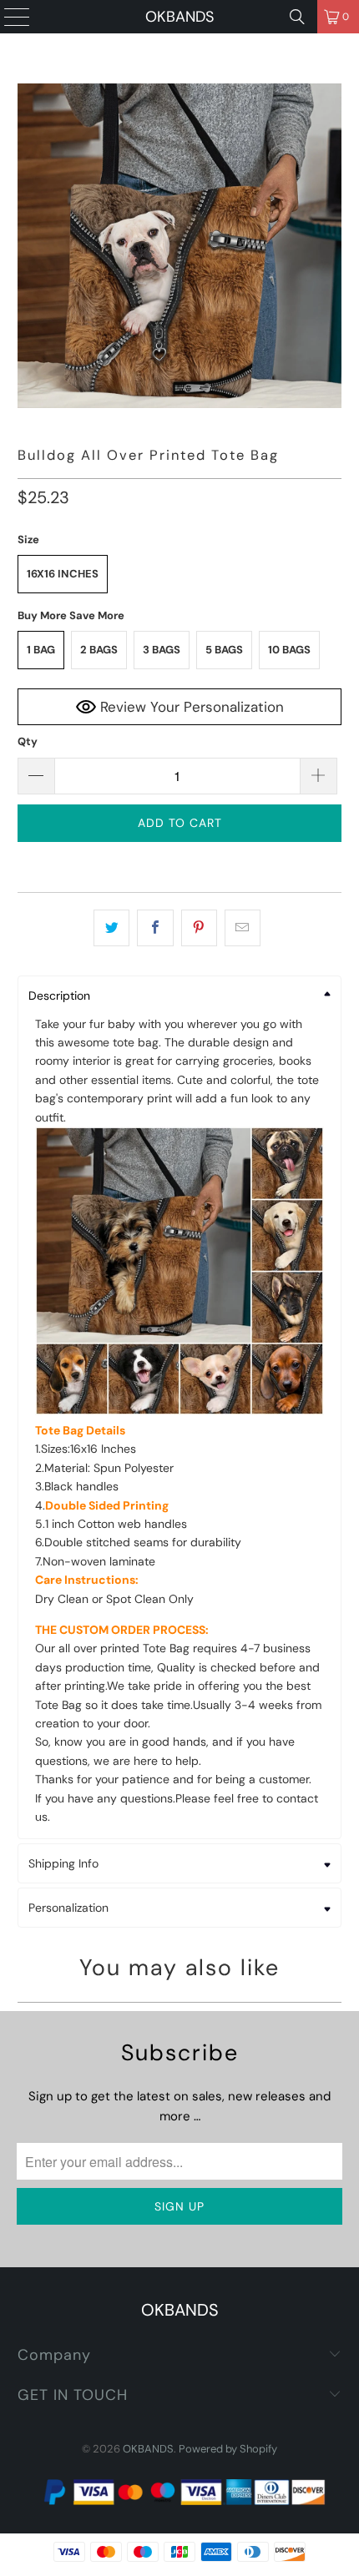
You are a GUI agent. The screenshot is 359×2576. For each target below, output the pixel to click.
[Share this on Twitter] (111, 928)
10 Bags (289, 650)
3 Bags (162, 650)
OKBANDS (179, 17)
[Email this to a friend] (243, 928)
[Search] (297, 17)
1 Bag (41, 650)
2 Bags (99, 650)
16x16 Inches (63, 574)
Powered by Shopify (228, 2449)
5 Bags (224, 650)
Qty (28, 741)
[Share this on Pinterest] (199, 928)
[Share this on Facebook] (155, 928)
